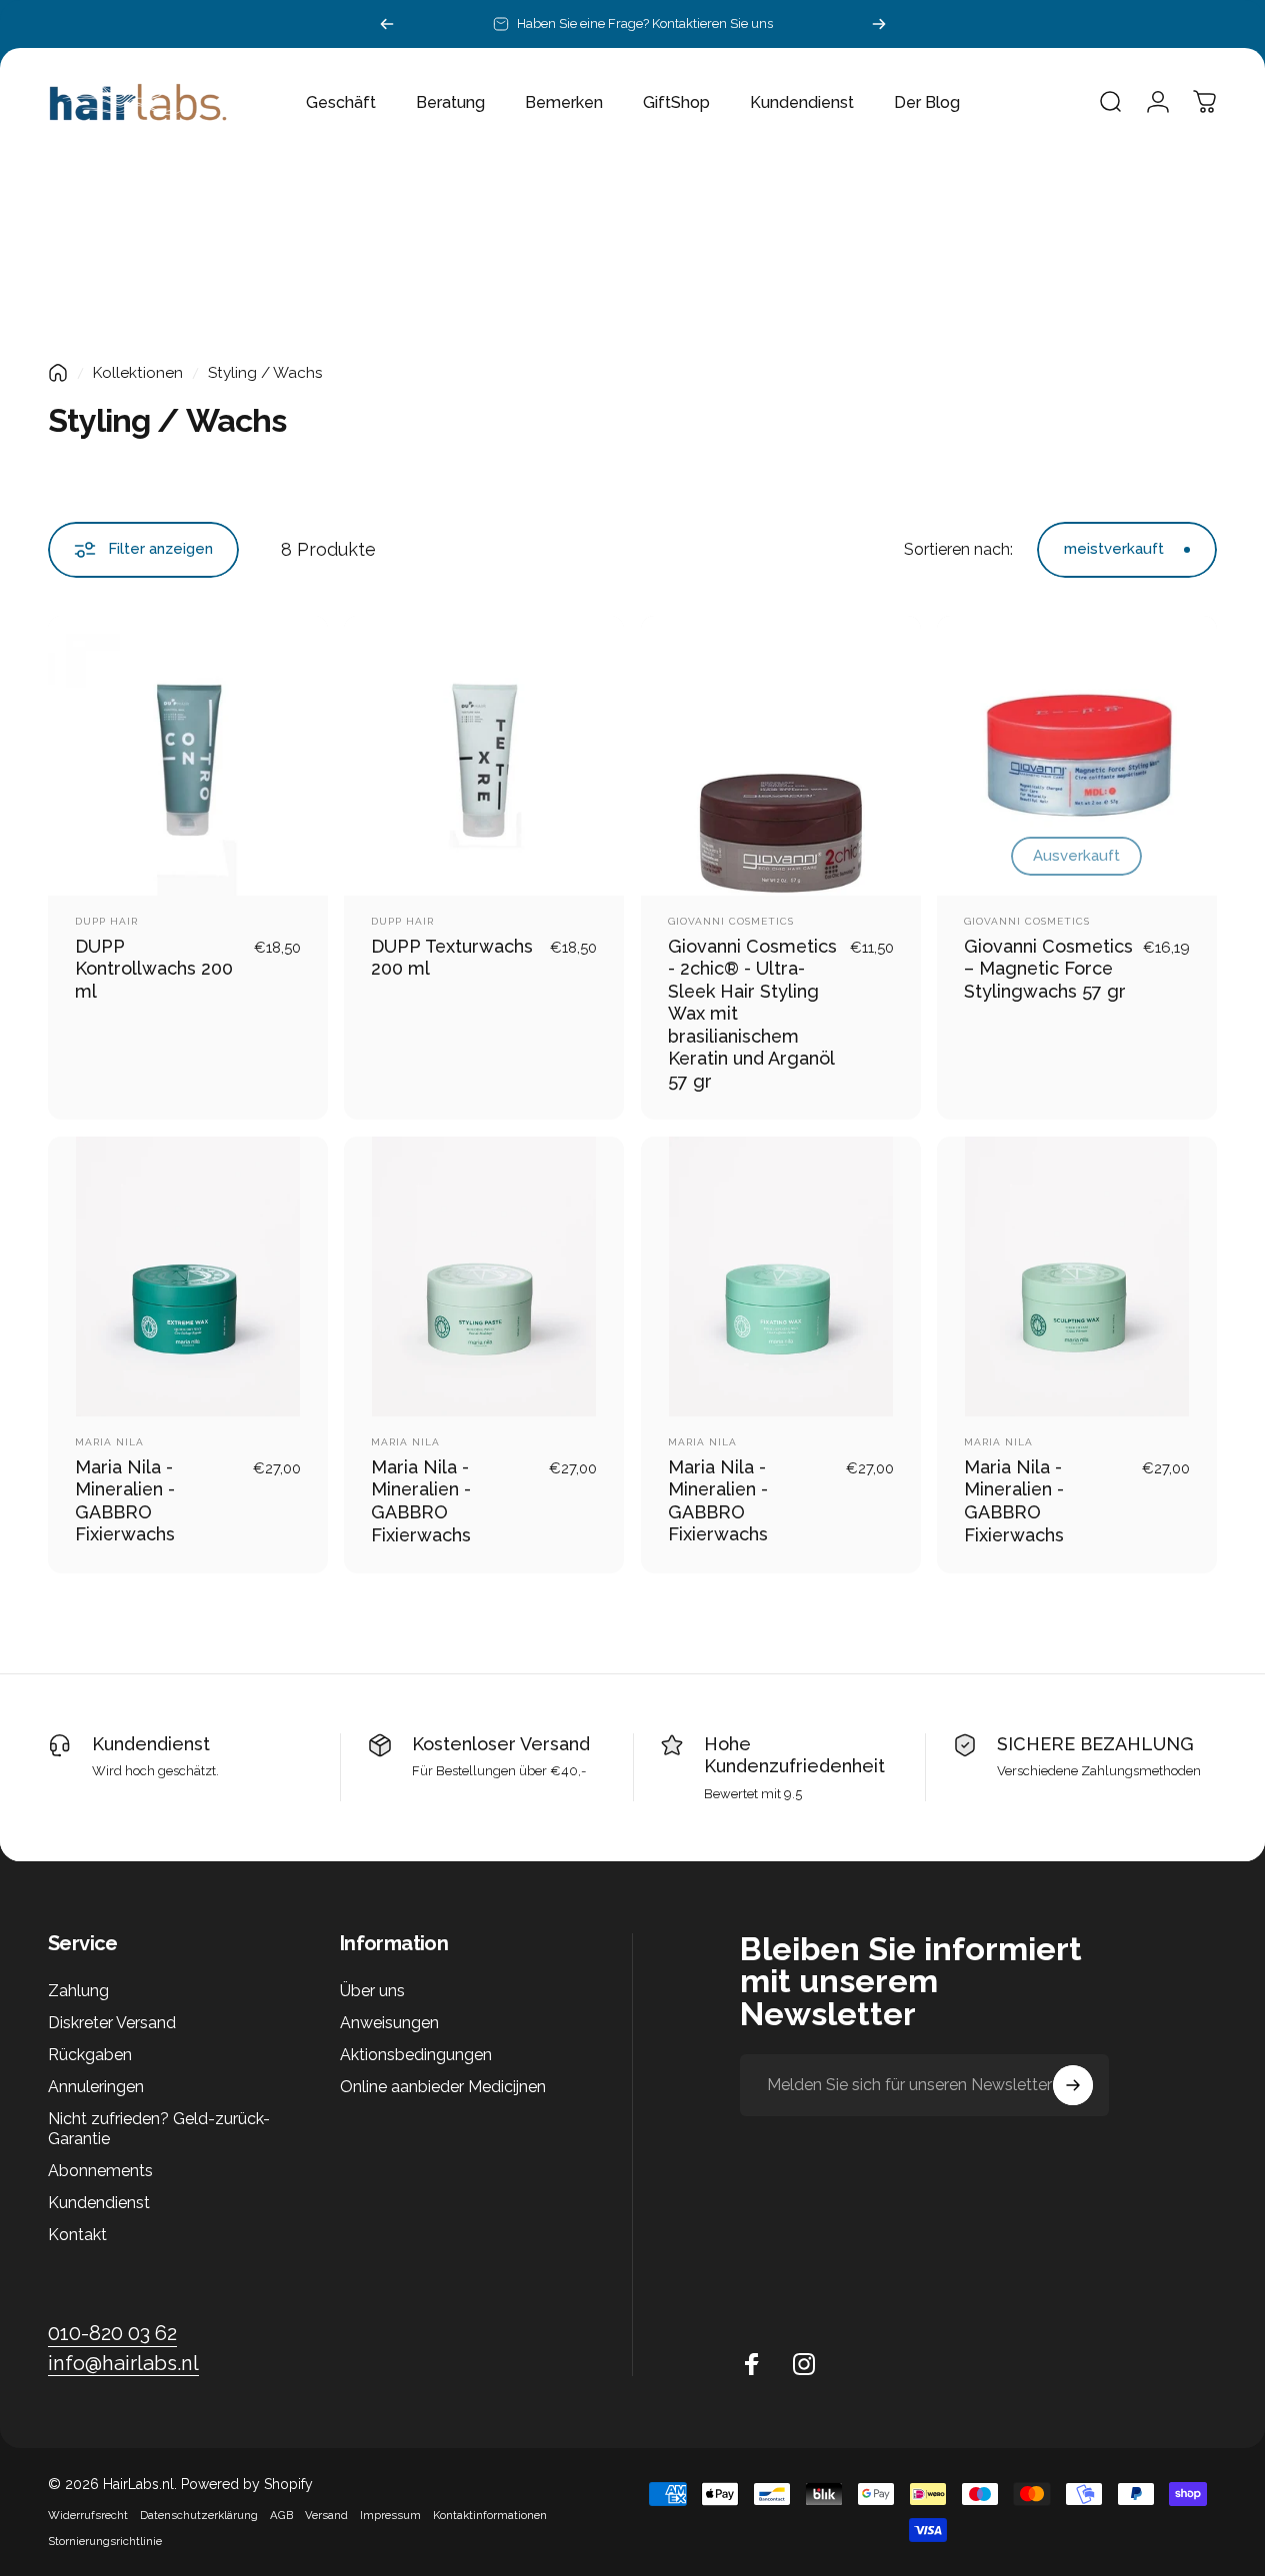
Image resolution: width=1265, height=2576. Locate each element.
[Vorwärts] (879, 24)
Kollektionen (138, 373)
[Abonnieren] (1073, 2085)
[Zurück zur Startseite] (58, 373)
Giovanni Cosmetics (731, 921)
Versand (326, 2515)
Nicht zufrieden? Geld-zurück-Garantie (159, 2129)
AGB (281, 2515)
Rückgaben (90, 2055)
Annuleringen (96, 2087)
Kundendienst (151, 1744)
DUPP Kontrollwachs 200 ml (154, 969)
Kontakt (77, 2235)
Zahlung (78, 1991)
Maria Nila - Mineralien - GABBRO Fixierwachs (125, 1501)
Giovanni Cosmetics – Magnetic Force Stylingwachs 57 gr (1048, 969)
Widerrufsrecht (88, 2515)
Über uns (372, 1991)
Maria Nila (109, 1442)
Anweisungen (389, 2023)
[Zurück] (387, 24)
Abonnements (100, 2171)
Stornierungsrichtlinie (105, 2541)
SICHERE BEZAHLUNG (1095, 1744)
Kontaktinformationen (490, 2515)
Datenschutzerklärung (199, 2515)
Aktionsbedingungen (416, 2055)
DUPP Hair (106, 921)
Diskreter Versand (112, 2023)
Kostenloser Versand (501, 1744)
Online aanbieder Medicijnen (443, 2087)
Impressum (390, 2515)
